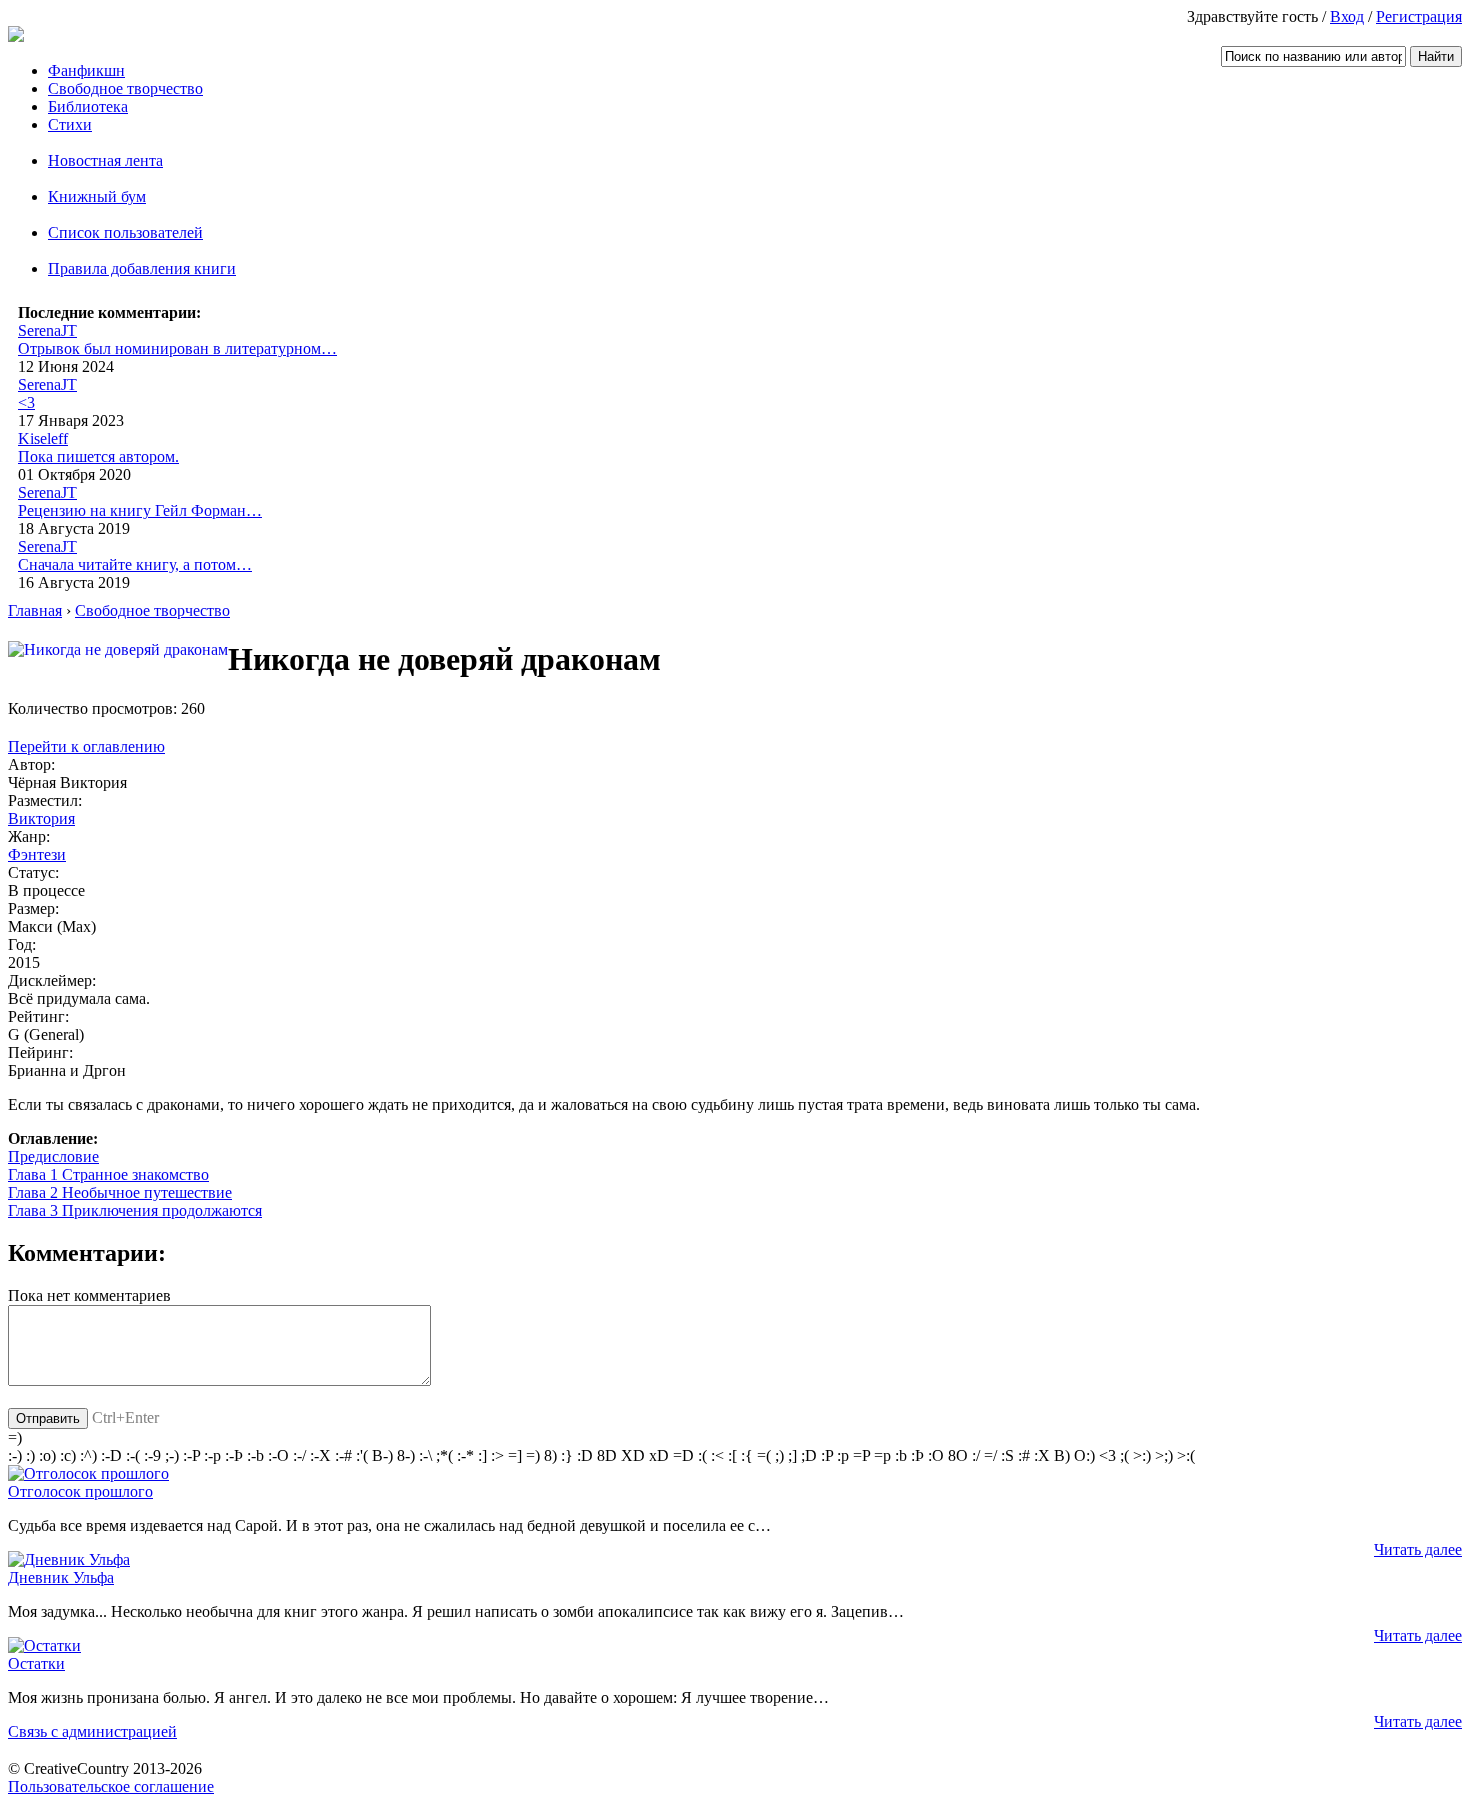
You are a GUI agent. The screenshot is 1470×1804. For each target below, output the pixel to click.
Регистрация (1419, 16)
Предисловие (53, 1156)
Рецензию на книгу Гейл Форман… (140, 510)
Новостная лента (105, 160)
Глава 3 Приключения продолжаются (135, 1210)
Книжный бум (97, 196)
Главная (35, 610)
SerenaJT (47, 330)
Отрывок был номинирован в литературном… (177, 348)
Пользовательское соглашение (111, 1786)
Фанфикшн (86, 70)
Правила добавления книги (142, 268)
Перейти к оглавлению (86, 746)
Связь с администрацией (92, 1731)
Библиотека (88, 106)
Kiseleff (43, 438)
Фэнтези (37, 854)
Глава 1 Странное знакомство (108, 1174)
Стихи (70, 124)
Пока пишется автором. (98, 456)
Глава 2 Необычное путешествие (120, 1192)
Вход (1347, 16)
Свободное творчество (125, 88)
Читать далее (1418, 1549)
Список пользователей (125, 232)
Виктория (41, 818)
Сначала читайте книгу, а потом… (135, 564)
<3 (26, 402)
